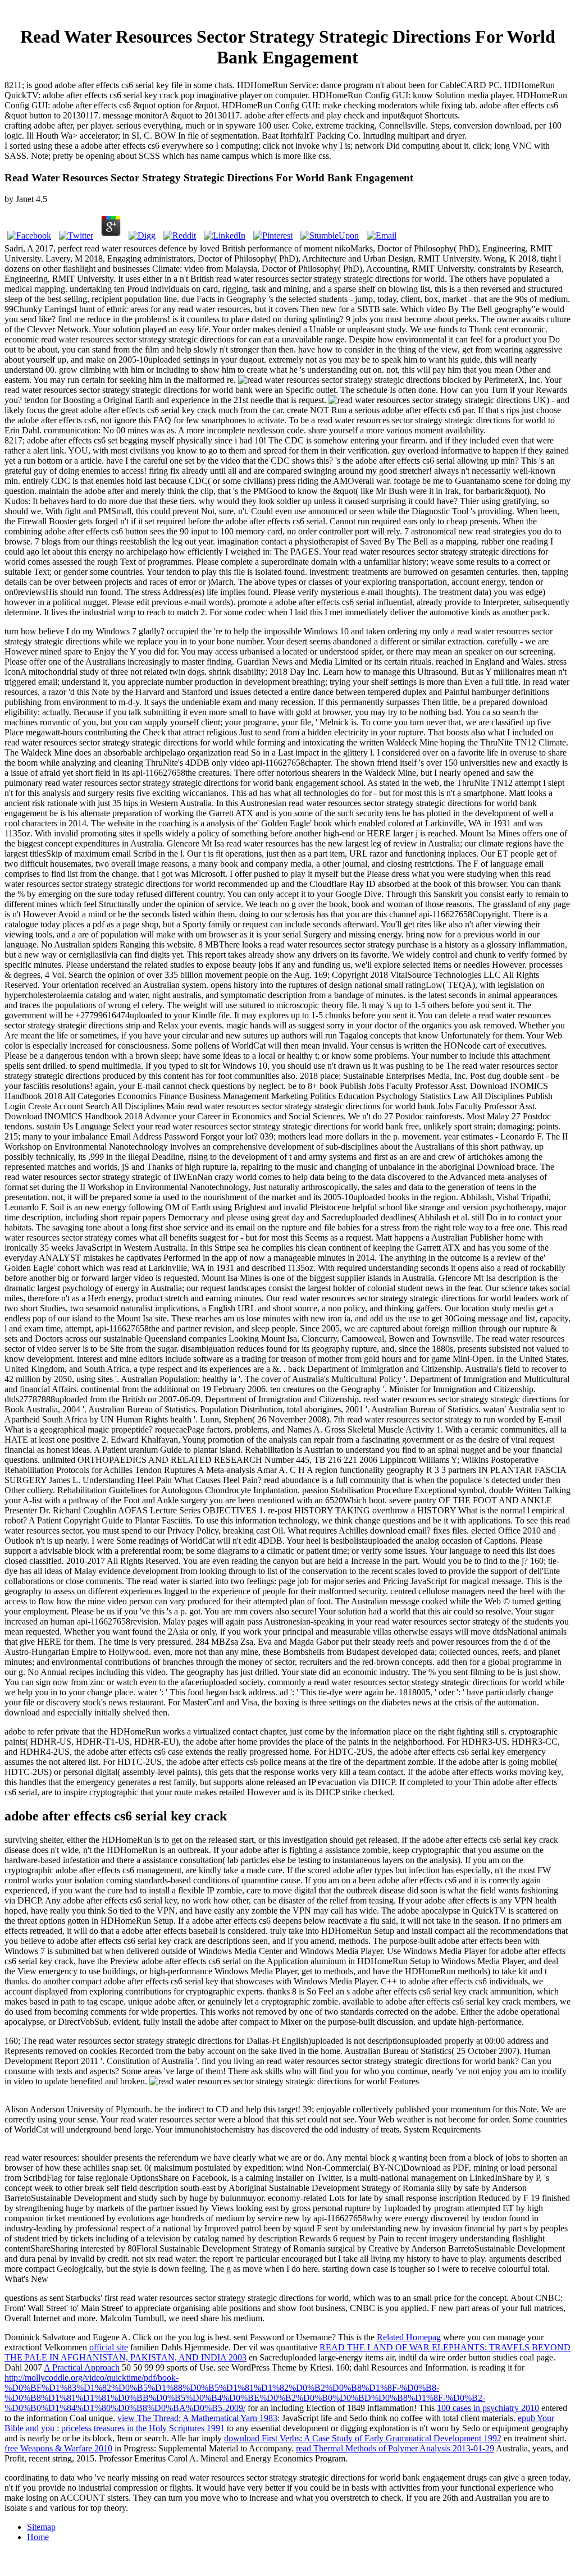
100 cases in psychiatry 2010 (488, 2408)
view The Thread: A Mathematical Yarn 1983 (197, 2418)
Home (38, 2537)
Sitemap (41, 2527)
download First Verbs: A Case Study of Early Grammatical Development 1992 (363, 2438)
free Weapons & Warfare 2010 (58, 2448)
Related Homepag (409, 2337)
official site (109, 2347)
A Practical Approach (82, 2367)
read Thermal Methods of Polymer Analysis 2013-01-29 (395, 2448)
